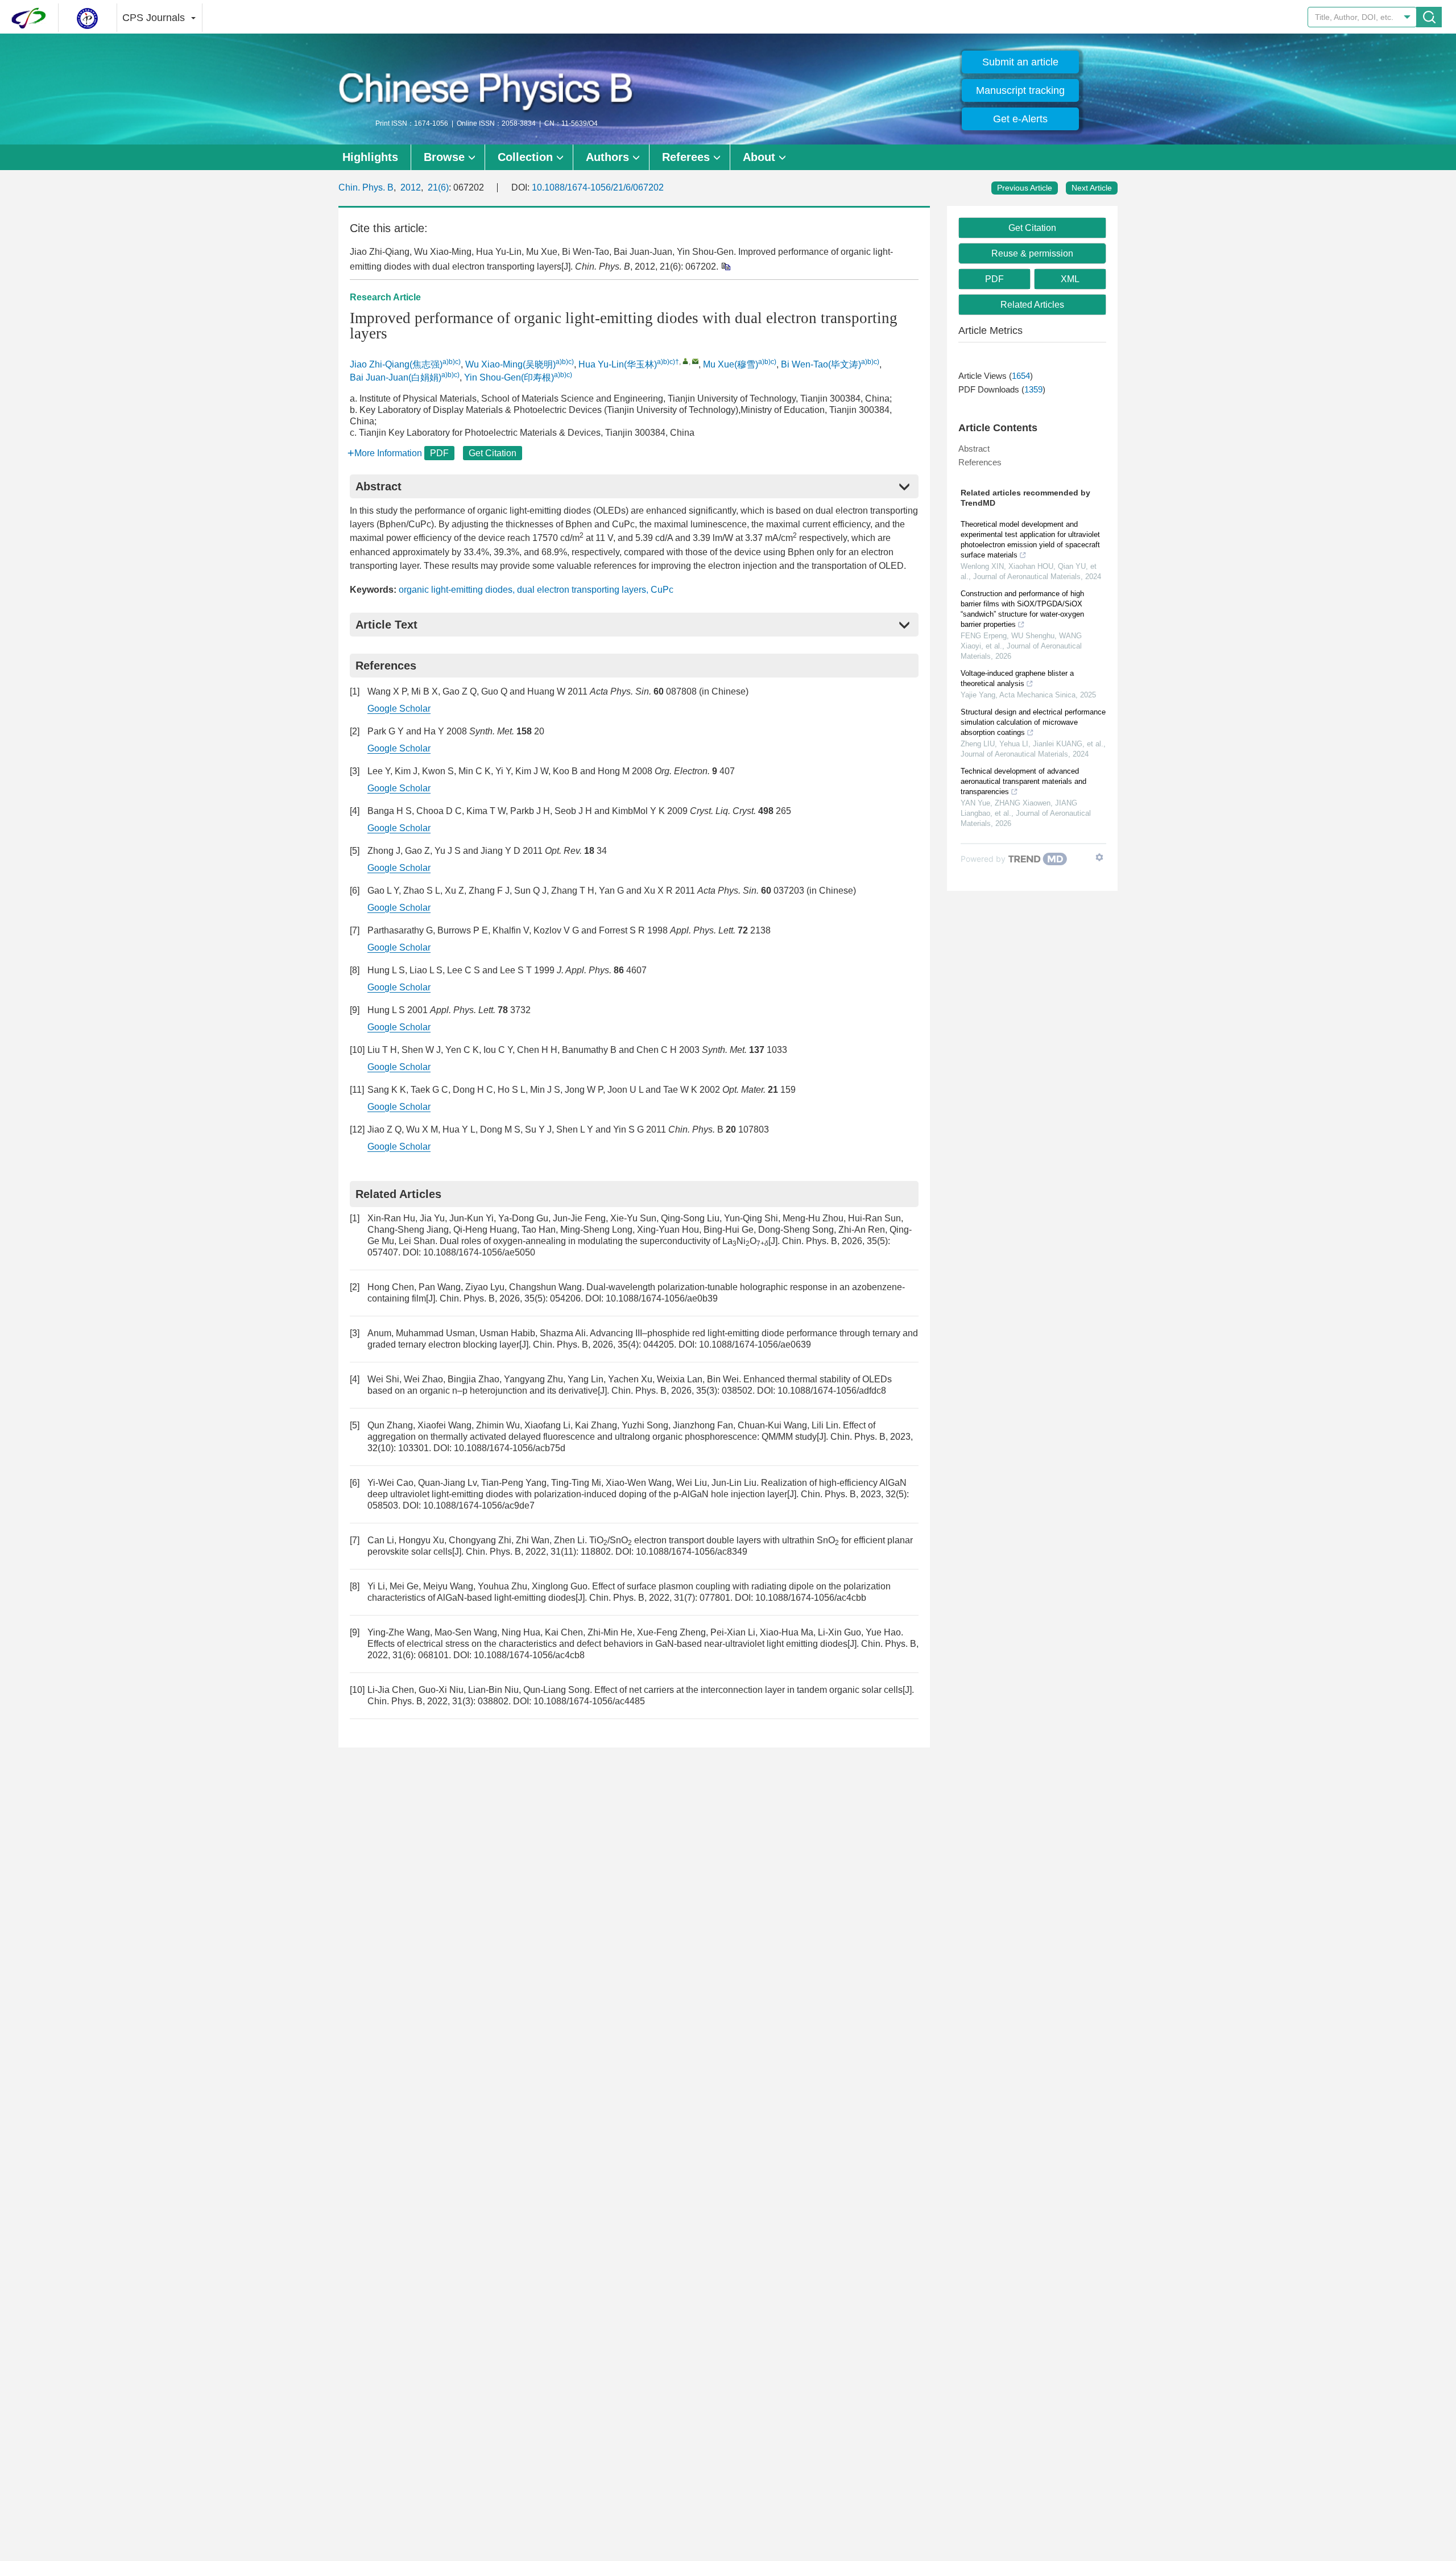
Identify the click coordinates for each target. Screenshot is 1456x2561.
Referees (686, 157)
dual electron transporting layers (582, 590)
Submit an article (1020, 62)
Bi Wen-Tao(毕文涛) (821, 364)
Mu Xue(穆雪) (731, 364)
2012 (411, 187)
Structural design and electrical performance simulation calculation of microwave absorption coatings (1033, 722)
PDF (439, 453)
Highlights (370, 157)
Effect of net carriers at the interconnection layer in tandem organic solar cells (748, 1690)
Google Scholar (399, 709)
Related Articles (1032, 305)
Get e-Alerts (1020, 119)
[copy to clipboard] (725, 266)
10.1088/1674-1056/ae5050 (479, 1252)
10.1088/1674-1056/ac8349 (692, 1552)
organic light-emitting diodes (456, 590)
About (759, 157)
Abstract (974, 449)
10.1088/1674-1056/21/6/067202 (598, 187)
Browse (444, 157)
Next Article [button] (1092, 188)
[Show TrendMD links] (1099, 857)
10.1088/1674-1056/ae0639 (755, 1344)
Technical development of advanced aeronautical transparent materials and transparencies (1023, 781)
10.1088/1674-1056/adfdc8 (832, 1391)
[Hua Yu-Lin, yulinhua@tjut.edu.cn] (686, 361)
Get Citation (493, 453)
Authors (607, 157)
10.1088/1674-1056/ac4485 (589, 1701)
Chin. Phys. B (366, 187)
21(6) (438, 187)
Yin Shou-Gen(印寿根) (509, 377)
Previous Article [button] (1025, 188)
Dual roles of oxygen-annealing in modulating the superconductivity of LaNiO (604, 1241)
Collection (525, 157)
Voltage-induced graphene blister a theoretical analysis (1017, 678)
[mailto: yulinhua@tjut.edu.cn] (695, 361)
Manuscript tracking (1020, 90)
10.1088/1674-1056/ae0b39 (662, 1298)
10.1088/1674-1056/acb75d (510, 1448)
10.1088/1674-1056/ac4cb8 (529, 1655)
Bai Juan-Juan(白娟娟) (396, 377)
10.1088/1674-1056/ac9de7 (479, 1505)
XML (1070, 279)
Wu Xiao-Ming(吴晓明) (510, 364)
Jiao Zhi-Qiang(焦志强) (396, 364)
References (980, 462)
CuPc (662, 590)
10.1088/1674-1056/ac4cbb (811, 1598)
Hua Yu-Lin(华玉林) (618, 364)
